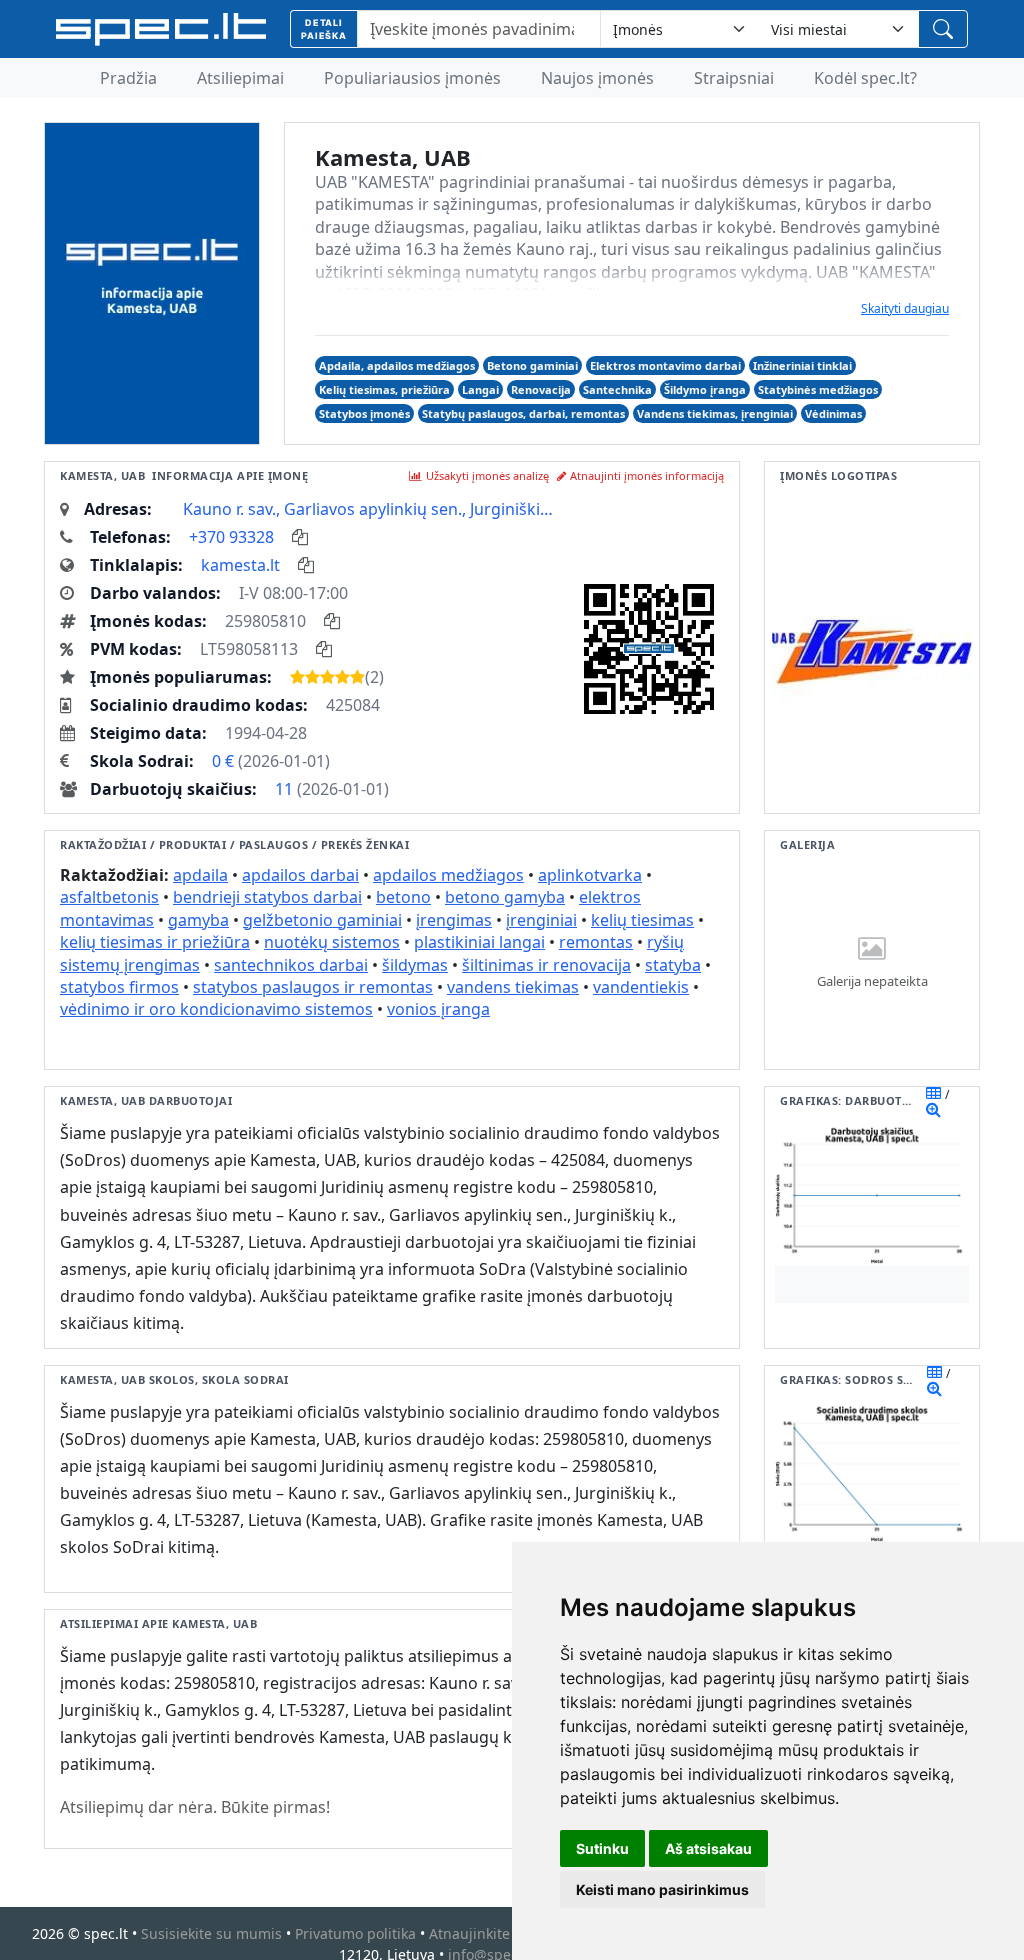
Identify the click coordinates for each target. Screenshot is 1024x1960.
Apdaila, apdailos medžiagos (397, 365)
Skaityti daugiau (905, 308)
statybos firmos (119, 987)
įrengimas (454, 920)
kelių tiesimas (642, 920)
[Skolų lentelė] (934, 1372)
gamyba (198, 920)
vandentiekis (641, 987)
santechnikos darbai (291, 965)
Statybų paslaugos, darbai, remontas (523, 413)
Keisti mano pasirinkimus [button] (662, 1889)
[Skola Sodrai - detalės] (934, 1388)
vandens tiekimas (513, 987)
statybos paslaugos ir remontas (313, 987)
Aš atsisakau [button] (708, 1848)
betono (403, 897)
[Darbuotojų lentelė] (933, 1093)
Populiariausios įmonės (412, 78)
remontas (596, 942)
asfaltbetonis (109, 897)
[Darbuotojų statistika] (933, 1109)
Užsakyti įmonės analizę (487, 475)
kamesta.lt (240, 565)
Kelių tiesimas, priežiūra (384, 389)
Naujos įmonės (597, 78)
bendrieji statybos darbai (267, 897)
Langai (480, 389)
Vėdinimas (833, 413)
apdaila (200, 875)
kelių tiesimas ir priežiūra (155, 942)
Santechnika (617, 389)
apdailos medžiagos (448, 875)
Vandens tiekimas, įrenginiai (715, 413)
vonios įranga (438, 1009)
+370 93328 (231, 537)
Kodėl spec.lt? (865, 78)
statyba (673, 965)
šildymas (415, 965)
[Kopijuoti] (300, 537)
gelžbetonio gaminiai (322, 920)
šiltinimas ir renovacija (546, 965)
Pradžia (128, 78)
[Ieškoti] (943, 29)
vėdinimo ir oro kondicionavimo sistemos (216, 1009)
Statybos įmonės (364, 413)
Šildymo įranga (705, 389)
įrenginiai (541, 920)
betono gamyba (505, 897)
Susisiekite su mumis (211, 1933)
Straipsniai (734, 78)
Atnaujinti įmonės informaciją (647, 475)
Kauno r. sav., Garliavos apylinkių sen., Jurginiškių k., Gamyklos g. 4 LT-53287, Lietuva (371, 509)
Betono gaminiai (532, 365)
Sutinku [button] (602, 1848)
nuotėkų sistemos (332, 942)
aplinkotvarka (590, 875)
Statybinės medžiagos (818, 389)
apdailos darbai (300, 875)
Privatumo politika (355, 1933)
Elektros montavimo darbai (665, 365)
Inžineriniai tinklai (802, 365)
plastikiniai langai (479, 942)
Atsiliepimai (240, 78)
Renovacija (541, 389)
